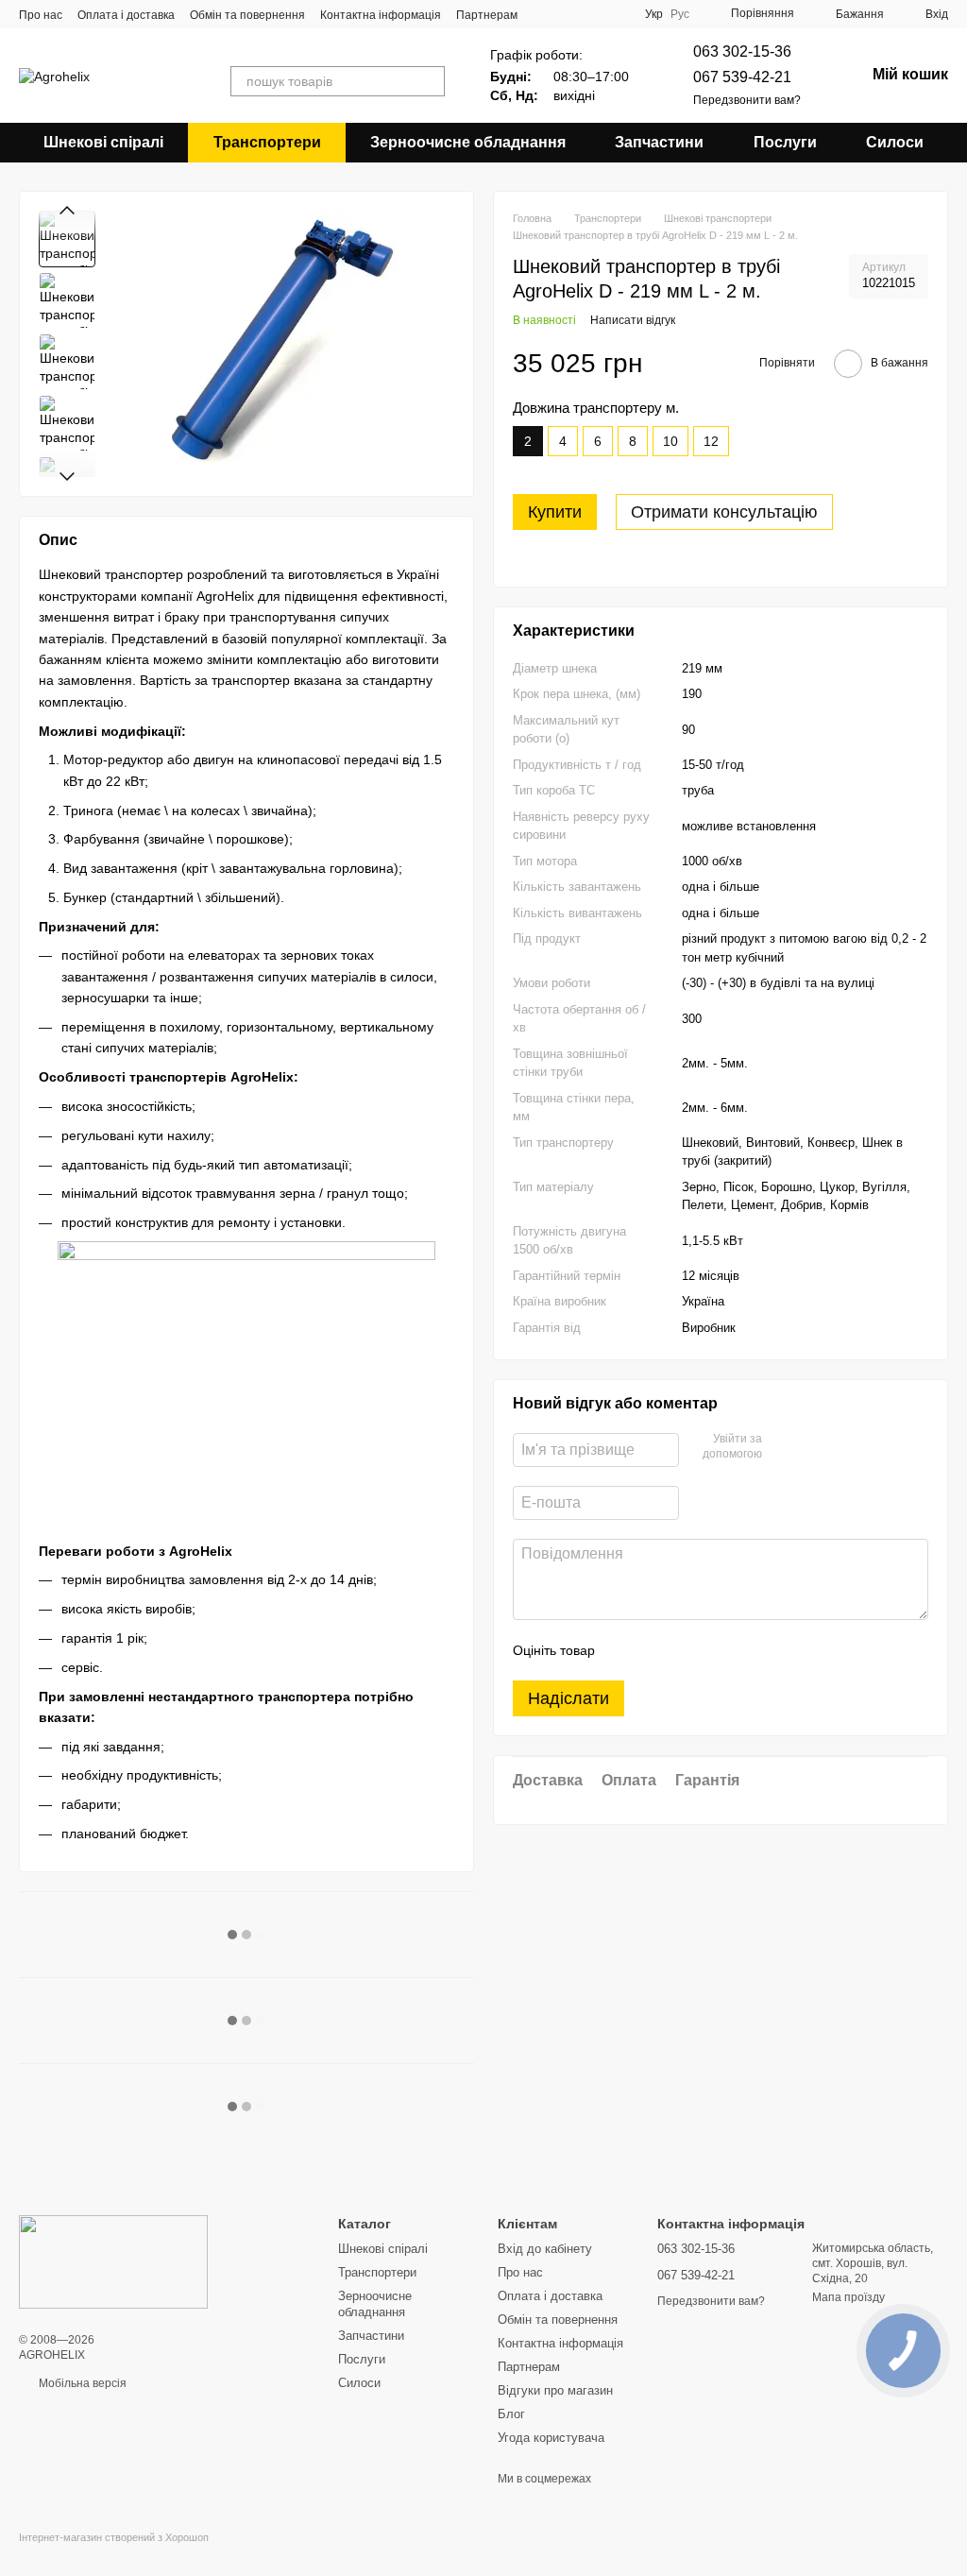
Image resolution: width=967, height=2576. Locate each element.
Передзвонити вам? (747, 100)
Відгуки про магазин (555, 2390)
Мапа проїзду (848, 2297)
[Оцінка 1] (626, 1650)
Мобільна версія (81, 2383)
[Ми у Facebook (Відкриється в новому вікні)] (569, 14)
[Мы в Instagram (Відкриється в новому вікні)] (615, 14)
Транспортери (267, 142)
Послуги (785, 142)
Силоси (895, 142)
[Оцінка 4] (717, 1650)
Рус (680, 14)
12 (711, 441)
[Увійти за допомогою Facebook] (783, 1447)
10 (670, 441)
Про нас (41, 15)
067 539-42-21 (742, 77)
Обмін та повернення (247, 15)
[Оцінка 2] (656, 1650)
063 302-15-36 (742, 51)
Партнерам (487, 15)
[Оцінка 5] (747, 1650)
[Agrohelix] (113, 2261)
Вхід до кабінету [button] (545, 2249)
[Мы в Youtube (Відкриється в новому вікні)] (592, 14)
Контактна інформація (381, 15)
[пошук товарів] (430, 81)
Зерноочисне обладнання (468, 142)
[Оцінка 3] (687, 1650)
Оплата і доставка (126, 15)
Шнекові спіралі (103, 142)
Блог (511, 2414)
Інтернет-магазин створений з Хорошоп (114, 2537)
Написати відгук (633, 320)
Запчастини (659, 142)
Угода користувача (551, 2438)
